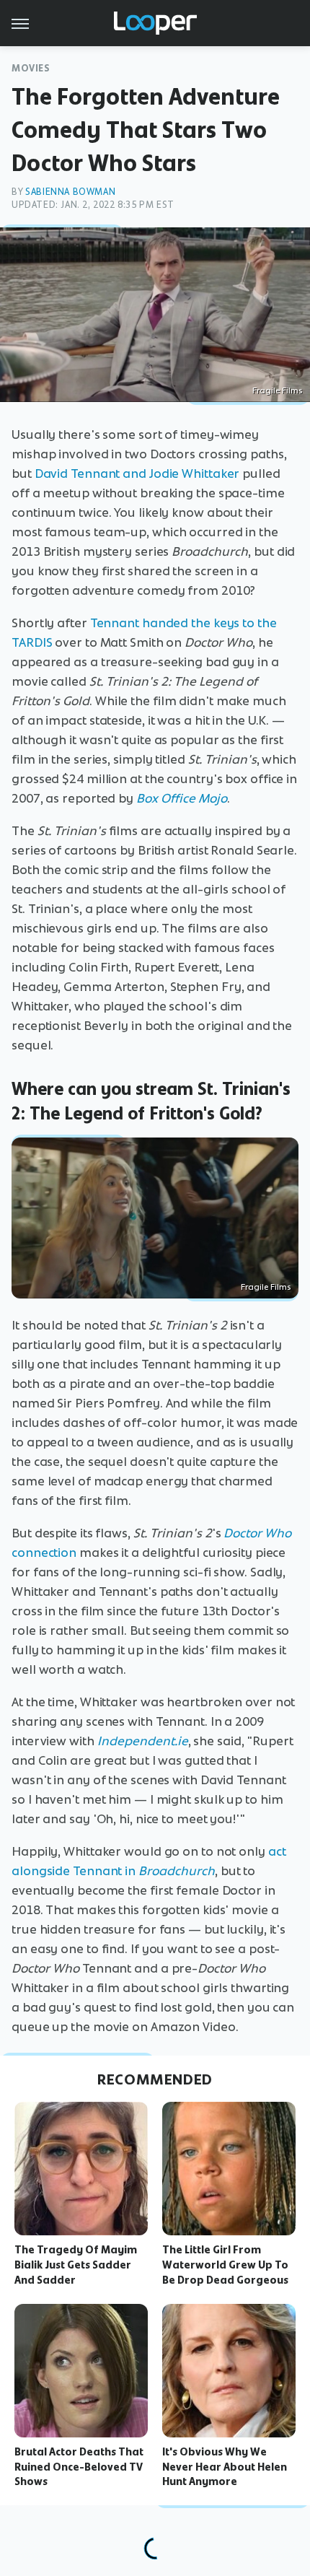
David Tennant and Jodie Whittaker (137, 473)
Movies (31, 68)
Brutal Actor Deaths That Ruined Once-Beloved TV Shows (79, 2467)
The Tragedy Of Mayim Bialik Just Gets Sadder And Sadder (76, 2265)
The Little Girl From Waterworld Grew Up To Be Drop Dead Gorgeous (225, 2265)
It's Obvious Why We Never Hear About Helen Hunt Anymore (225, 2467)
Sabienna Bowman (70, 192)
